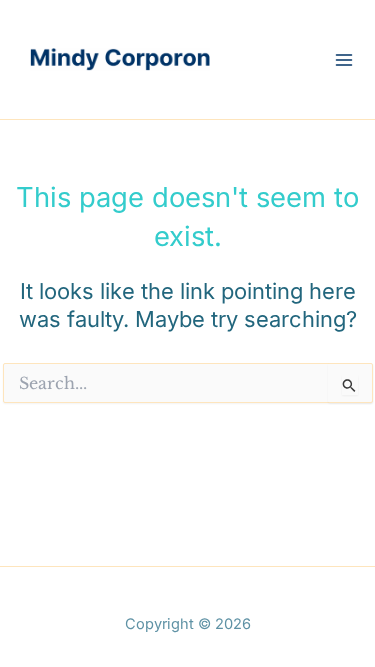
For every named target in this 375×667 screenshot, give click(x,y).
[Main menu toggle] (344, 60)
